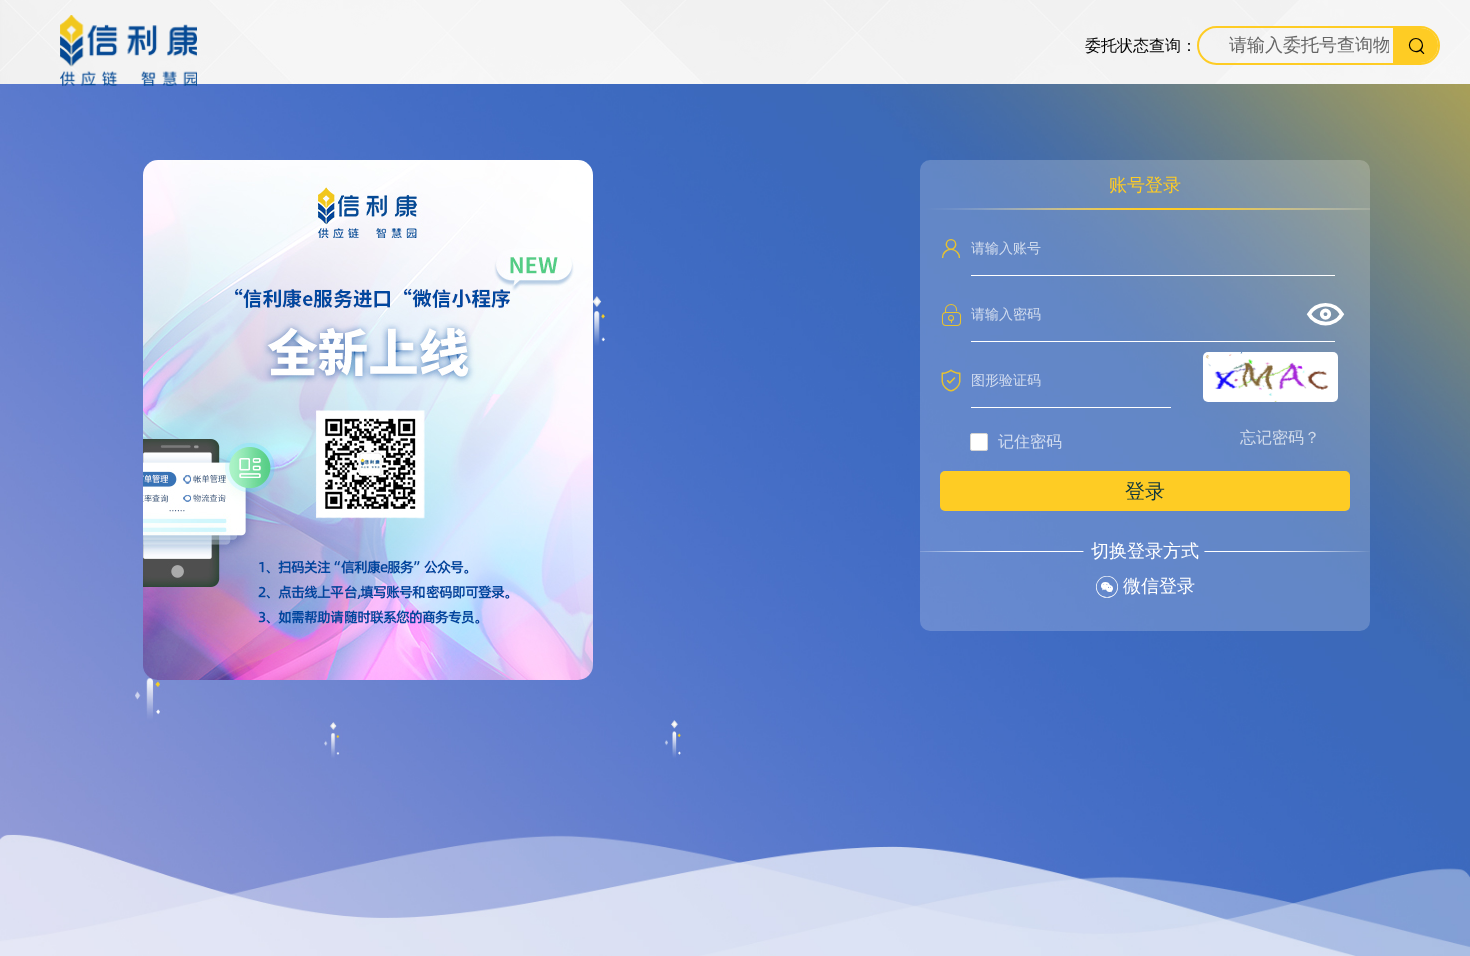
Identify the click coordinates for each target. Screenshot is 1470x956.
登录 (1145, 491)
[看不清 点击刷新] (1270, 377)
